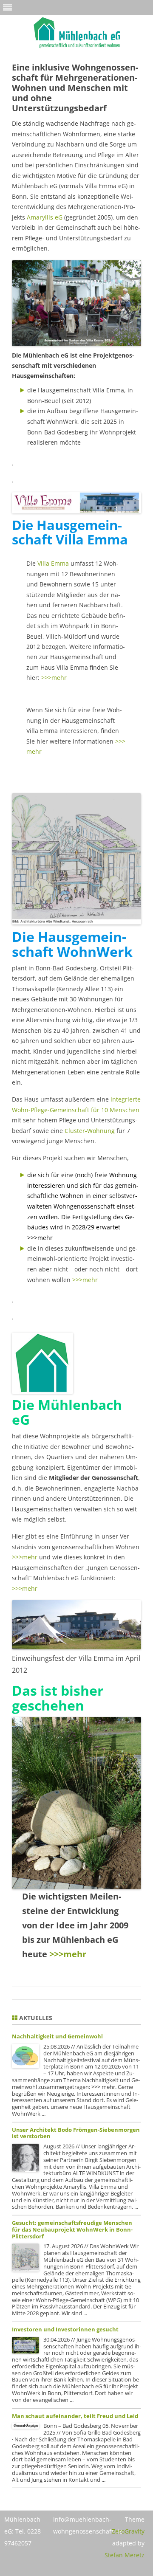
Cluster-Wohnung (91, 1131)
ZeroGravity (128, 2531)
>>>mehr (54, 678)
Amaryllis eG (45, 217)
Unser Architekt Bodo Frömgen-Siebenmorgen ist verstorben (76, 2133)
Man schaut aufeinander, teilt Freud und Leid (75, 2416)
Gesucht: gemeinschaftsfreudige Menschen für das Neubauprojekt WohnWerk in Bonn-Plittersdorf (72, 2229)
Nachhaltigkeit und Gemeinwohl (57, 2036)
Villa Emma (54, 563)
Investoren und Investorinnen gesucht (65, 2329)
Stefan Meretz (125, 2555)
